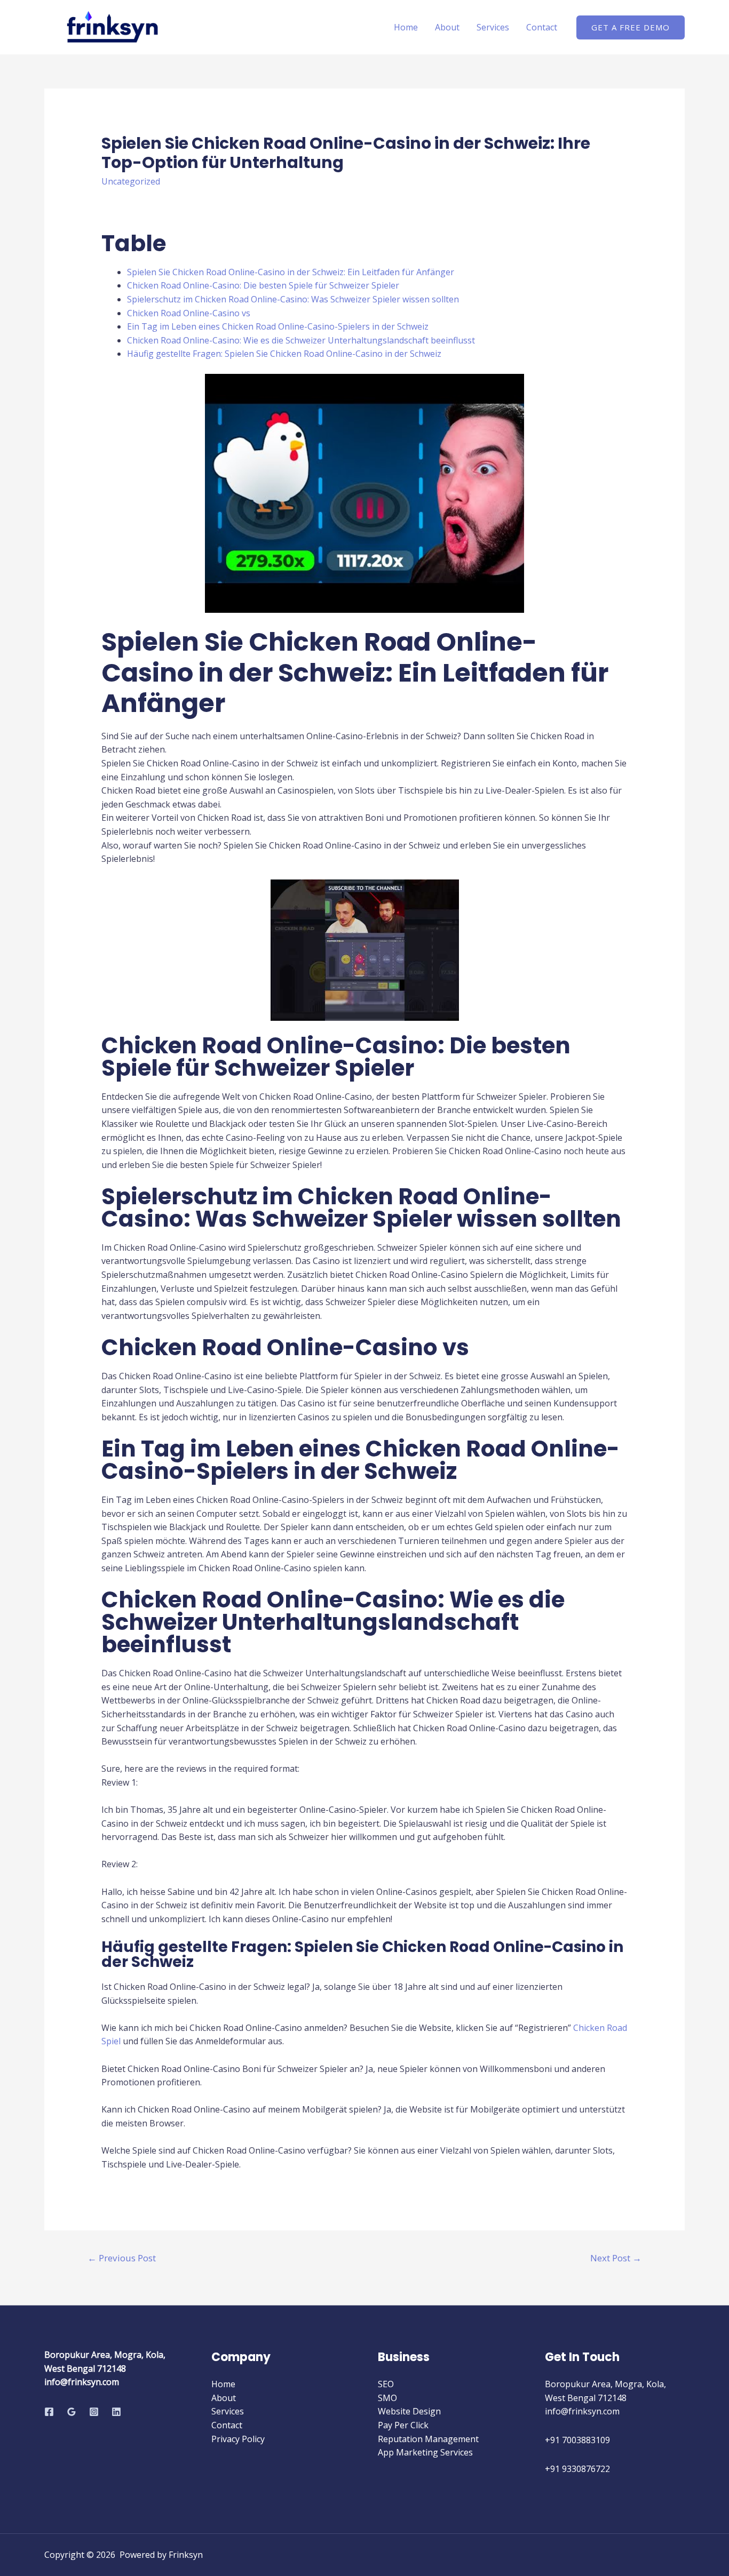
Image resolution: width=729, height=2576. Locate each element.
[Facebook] (49, 2412)
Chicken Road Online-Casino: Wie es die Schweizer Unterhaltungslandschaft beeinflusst (301, 340)
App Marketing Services (425, 2452)
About (447, 27)
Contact (542, 27)
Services (493, 27)
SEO (386, 2384)
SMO (387, 2398)
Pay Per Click (403, 2425)
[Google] (72, 2412)
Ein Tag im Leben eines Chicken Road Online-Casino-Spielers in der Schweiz (278, 326)
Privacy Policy (238, 2439)
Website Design (409, 2411)
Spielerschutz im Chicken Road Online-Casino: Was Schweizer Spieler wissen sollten (293, 299)
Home (406, 27)
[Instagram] (94, 2412)
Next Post (616, 2258)
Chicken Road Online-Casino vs (189, 313)
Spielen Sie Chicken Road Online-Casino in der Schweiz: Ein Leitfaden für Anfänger (291, 272)
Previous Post (122, 2258)
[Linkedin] (116, 2412)
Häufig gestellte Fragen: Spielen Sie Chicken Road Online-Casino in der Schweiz (284, 354)
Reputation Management (428, 2439)
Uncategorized (131, 181)
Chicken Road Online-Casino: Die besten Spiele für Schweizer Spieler (263, 285)
